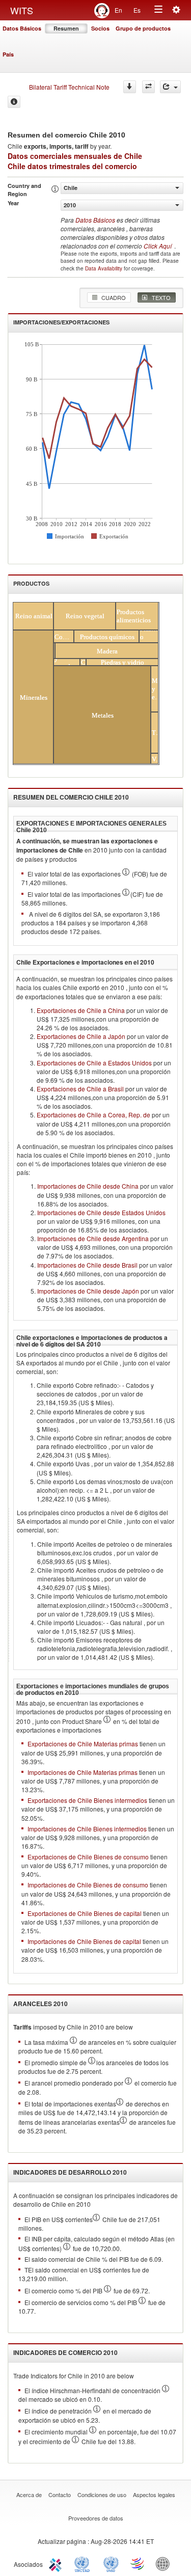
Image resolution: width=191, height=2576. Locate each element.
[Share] (170, 87)
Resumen (66, 28)
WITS (22, 10)
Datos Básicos (22, 28)
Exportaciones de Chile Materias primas (83, 1744)
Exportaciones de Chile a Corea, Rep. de (93, 1115)
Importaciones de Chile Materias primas (83, 1772)
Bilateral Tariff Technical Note (69, 87)
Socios (100, 28)
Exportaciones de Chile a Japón (81, 1036)
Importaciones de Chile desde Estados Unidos (101, 1212)
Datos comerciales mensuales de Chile (75, 156)
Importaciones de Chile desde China (88, 1186)
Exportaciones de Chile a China (81, 1010)
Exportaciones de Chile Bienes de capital (85, 1913)
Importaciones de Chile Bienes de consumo (88, 1885)
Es (137, 10)
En (118, 10)
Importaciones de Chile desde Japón (88, 1291)
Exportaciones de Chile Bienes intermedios (87, 1800)
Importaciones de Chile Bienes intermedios (87, 1829)
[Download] (130, 87)
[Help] (14, 102)
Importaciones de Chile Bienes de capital (84, 1941)
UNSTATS (111, 2563)
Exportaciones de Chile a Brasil (80, 1089)
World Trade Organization (138, 2563)
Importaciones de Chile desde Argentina (93, 1238)
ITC (57, 2563)
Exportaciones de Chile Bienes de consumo (88, 1857)
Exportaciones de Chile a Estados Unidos (94, 1063)
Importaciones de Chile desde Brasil (87, 1265)
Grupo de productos (143, 28)
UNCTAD (84, 2563)
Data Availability (104, 268)
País (8, 54)
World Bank (165, 2563)
